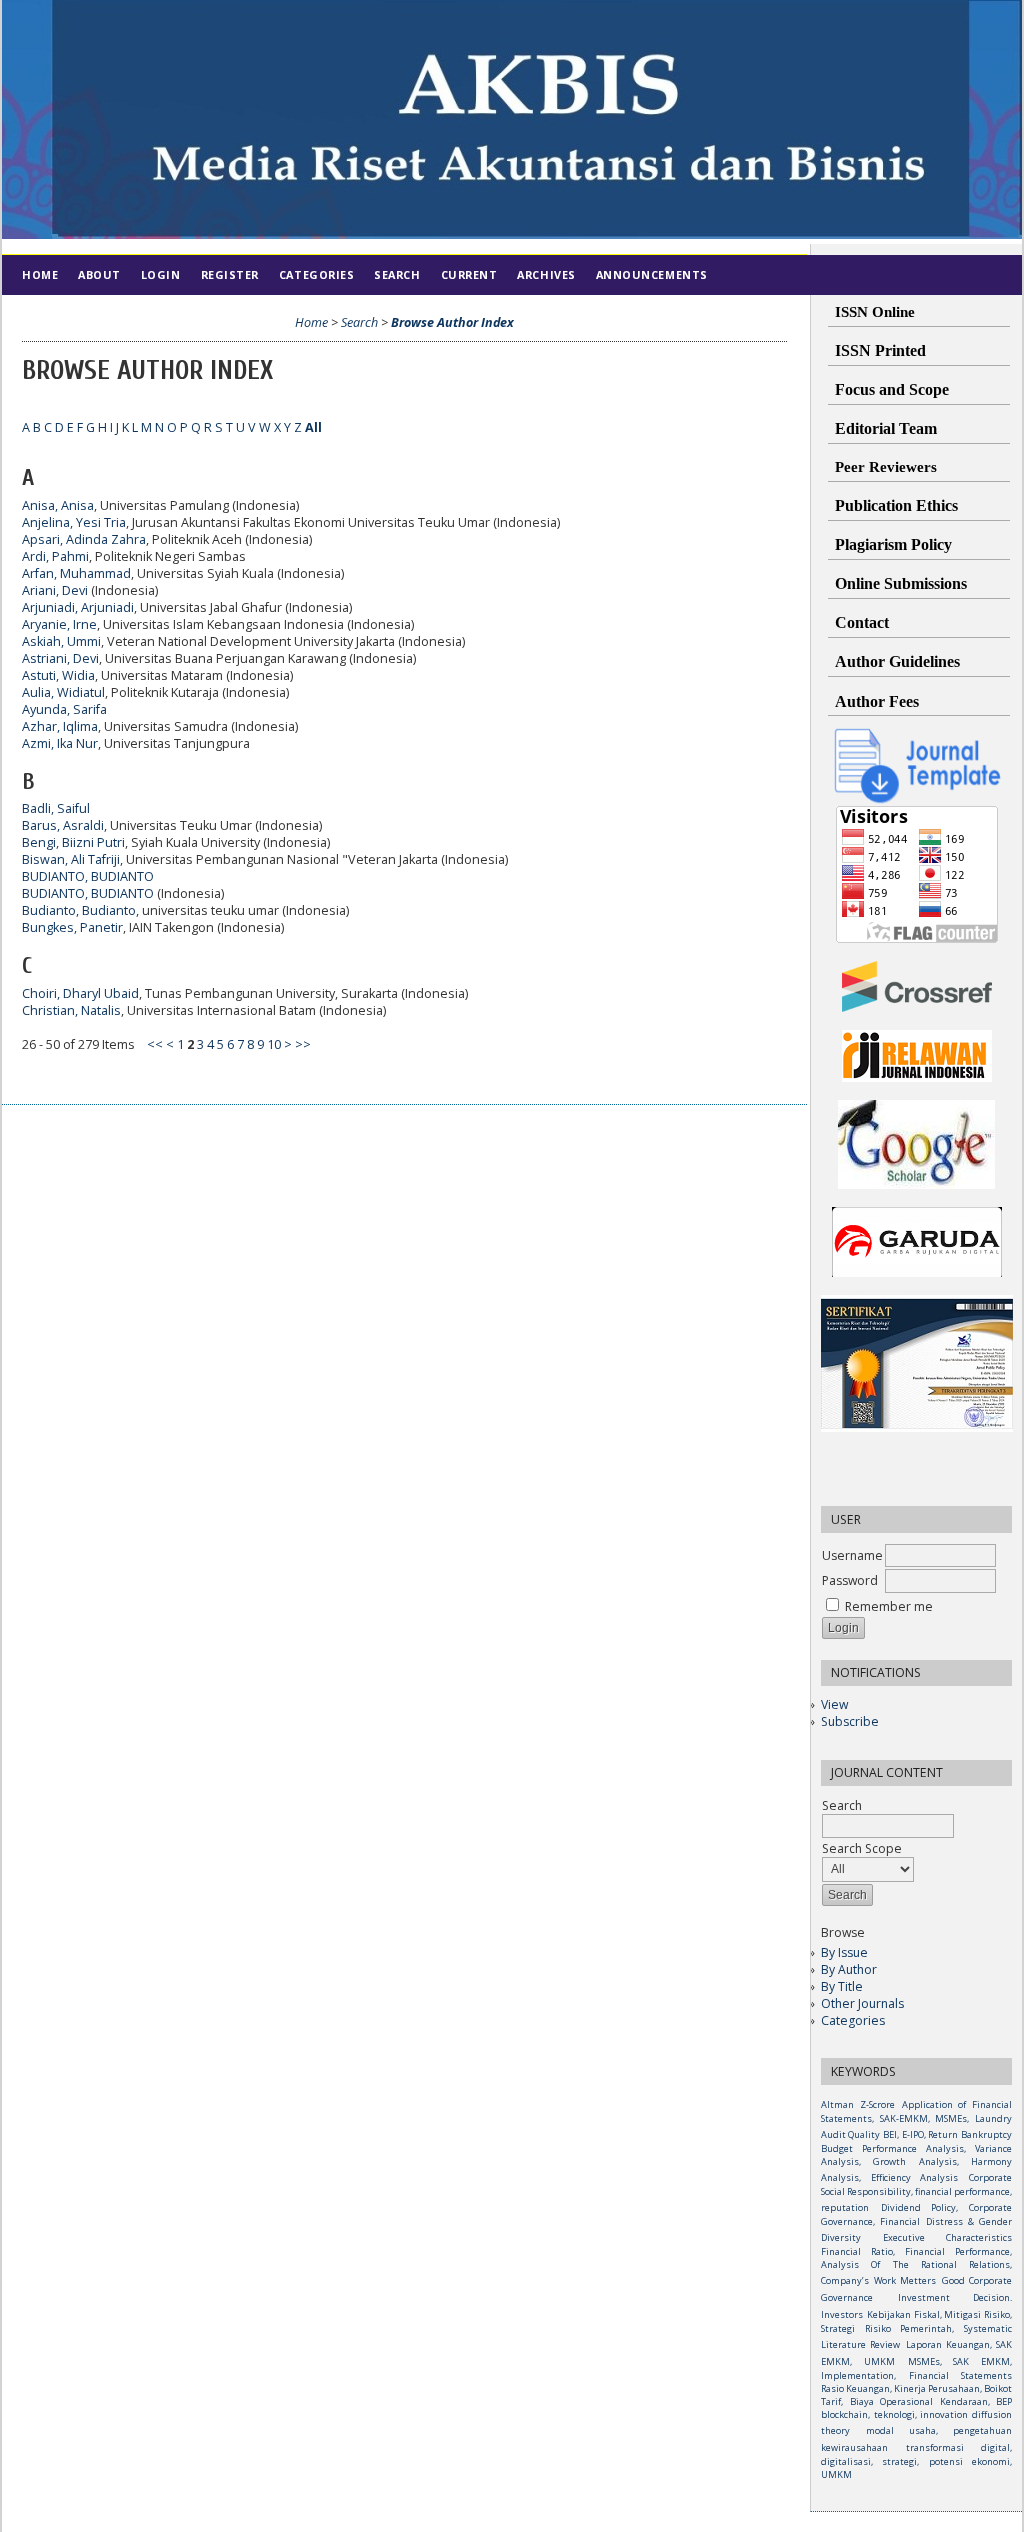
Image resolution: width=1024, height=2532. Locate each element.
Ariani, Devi (55, 590)
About (99, 274)
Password (850, 1580)
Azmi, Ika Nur (60, 743)
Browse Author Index (452, 322)
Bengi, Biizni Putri (73, 842)
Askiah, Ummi (61, 641)
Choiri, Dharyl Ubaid (80, 993)
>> (303, 1044)
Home (40, 274)
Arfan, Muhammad (76, 573)
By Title (842, 1986)
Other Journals (862, 2003)
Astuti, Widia (58, 675)
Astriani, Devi (60, 658)
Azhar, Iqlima (60, 726)
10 (274, 1044)
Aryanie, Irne (59, 624)
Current (469, 274)
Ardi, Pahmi (55, 556)
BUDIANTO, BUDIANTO (88, 876)
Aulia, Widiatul (63, 692)
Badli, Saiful (56, 808)
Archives (546, 274)
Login (161, 274)
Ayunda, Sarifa (64, 709)
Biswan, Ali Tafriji (71, 859)
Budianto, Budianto (79, 910)
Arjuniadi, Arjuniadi (78, 607)
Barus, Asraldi (63, 825)
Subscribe (850, 1721)
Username (852, 1555)
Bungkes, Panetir (72, 927)
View (834, 1704)
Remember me (889, 1606)
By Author (849, 1969)
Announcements (652, 274)
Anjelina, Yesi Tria (74, 522)
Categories (853, 2020)
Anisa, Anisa (58, 505)
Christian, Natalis (71, 1010)
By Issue (844, 1952)
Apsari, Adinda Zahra (84, 539)
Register (230, 274)
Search (397, 274)
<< (155, 1044)
